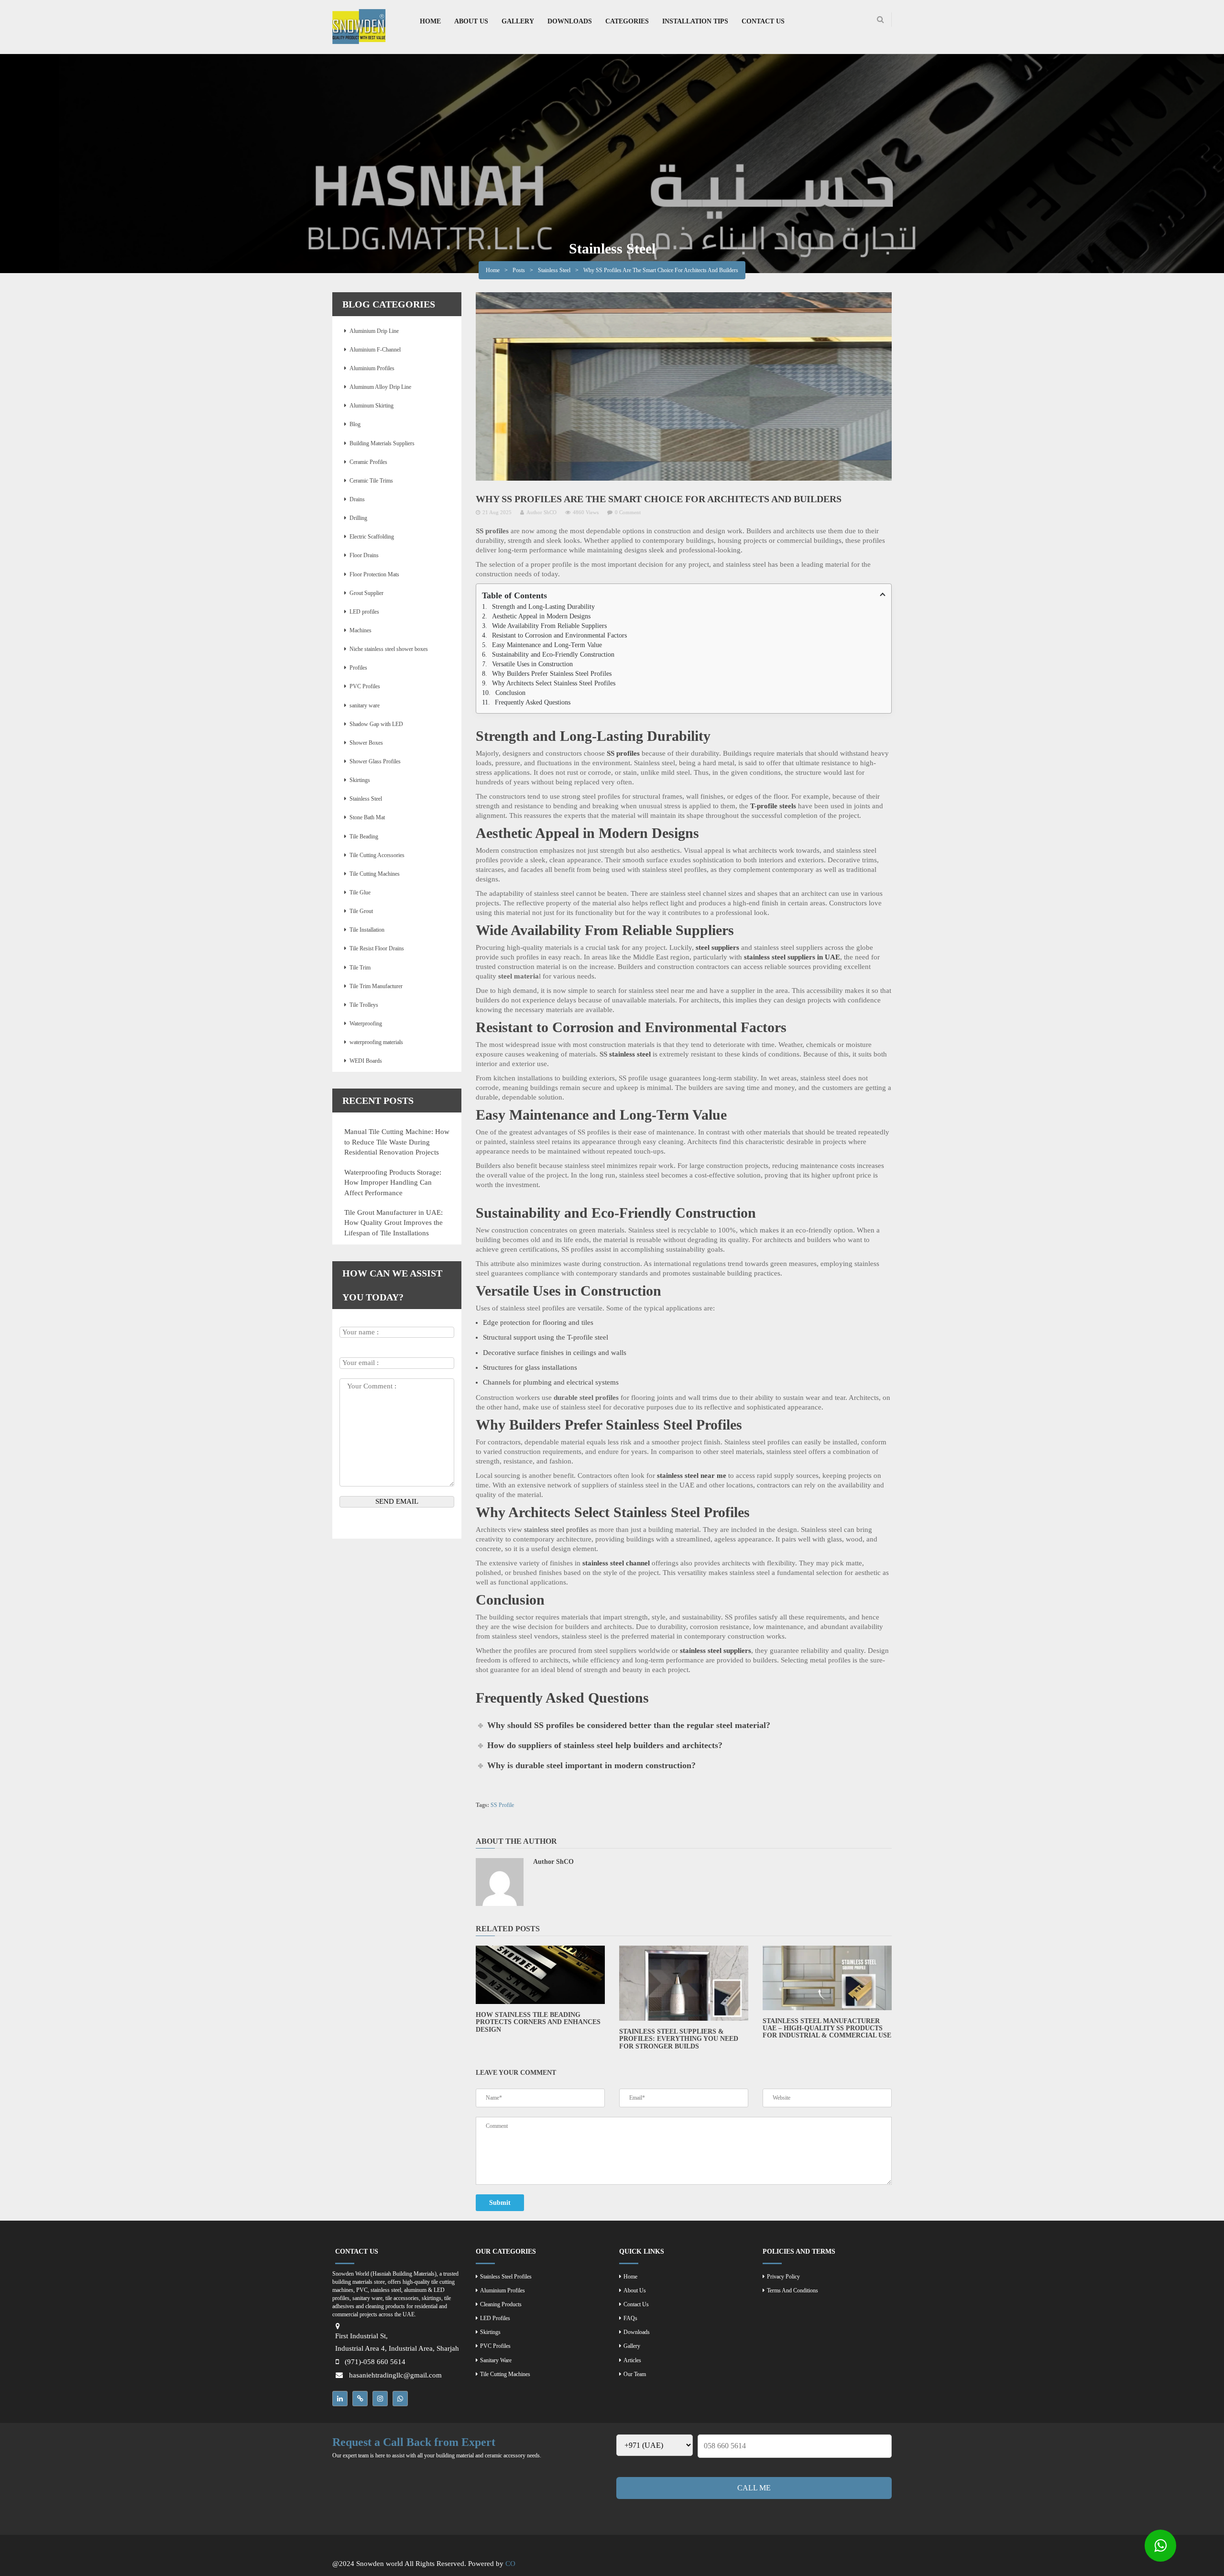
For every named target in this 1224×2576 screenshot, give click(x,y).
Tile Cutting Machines (375, 874)
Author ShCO (541, 512)
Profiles (358, 668)
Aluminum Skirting (372, 406)
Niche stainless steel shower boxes (389, 649)
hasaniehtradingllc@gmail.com (395, 2375)
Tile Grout (361, 911)
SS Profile (502, 1805)
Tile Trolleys (364, 1005)
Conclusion (510, 693)
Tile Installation (367, 930)
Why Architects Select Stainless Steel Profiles (554, 683)
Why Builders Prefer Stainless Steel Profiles (552, 674)
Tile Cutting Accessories (377, 855)
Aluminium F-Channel (375, 350)
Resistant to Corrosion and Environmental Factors (559, 635)
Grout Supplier (366, 593)
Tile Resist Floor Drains (377, 948)
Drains (357, 499)
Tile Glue (360, 892)
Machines (361, 630)
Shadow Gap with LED (376, 724)
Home (493, 270)
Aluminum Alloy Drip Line (380, 387)
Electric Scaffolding (372, 537)
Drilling (358, 518)
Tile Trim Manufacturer (376, 986)
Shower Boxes (366, 743)
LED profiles (364, 612)
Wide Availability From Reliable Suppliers (549, 626)
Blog (355, 424)
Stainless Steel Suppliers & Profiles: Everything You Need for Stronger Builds (679, 2039)
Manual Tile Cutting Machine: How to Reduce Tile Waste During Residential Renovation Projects (397, 1142)
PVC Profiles (365, 686)
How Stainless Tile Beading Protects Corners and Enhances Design (538, 2022)
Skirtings (360, 780)
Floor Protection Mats (374, 574)
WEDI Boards (366, 1061)
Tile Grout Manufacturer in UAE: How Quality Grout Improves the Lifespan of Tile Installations (393, 1223)
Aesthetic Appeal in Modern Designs (541, 616)
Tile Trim (360, 968)
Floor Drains (364, 555)
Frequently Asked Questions (533, 702)
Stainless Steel (554, 270)
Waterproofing (366, 1024)
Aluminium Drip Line (374, 331)
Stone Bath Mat (367, 817)
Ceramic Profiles (368, 462)
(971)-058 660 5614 (375, 2362)
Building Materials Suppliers (382, 443)
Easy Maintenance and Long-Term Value (547, 645)
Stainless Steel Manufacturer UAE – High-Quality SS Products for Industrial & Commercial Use (827, 2028)
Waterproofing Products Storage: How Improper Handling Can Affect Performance (393, 1183)
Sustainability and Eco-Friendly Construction (553, 655)
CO (510, 2564)
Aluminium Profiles (372, 368)
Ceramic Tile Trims (371, 481)
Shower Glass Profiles (375, 761)
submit (500, 2203)
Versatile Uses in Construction (532, 664)
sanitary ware (365, 705)
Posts (519, 270)
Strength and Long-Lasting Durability (543, 607)
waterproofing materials (376, 1042)
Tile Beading (364, 837)
